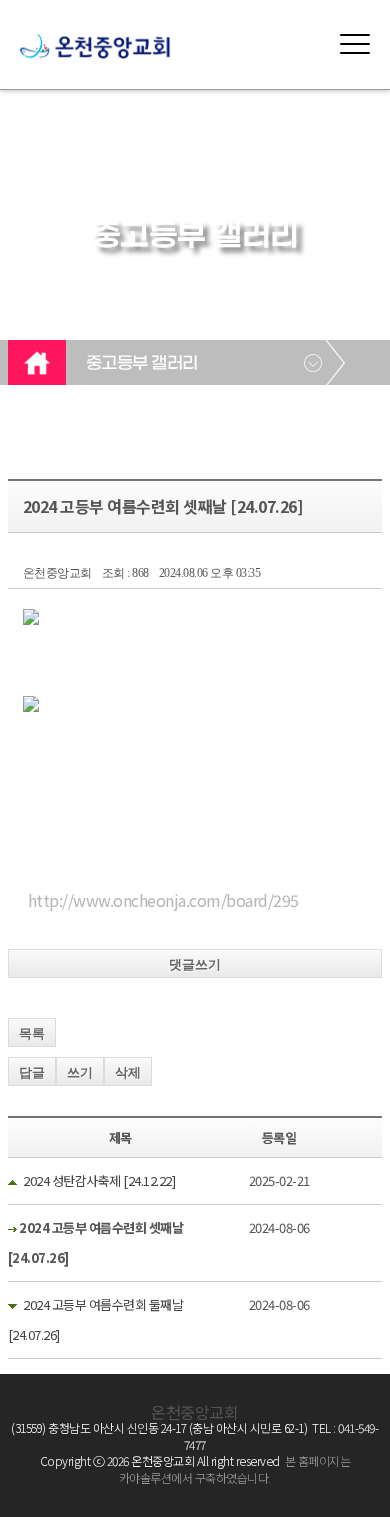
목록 (32, 1033)
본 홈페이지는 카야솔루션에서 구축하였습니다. (234, 1469)
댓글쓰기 (195, 964)
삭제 (128, 1072)
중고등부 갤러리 (142, 364)
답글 (32, 1072)
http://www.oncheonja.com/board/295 (163, 900)
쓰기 (80, 1072)
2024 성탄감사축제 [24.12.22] (99, 1180)
